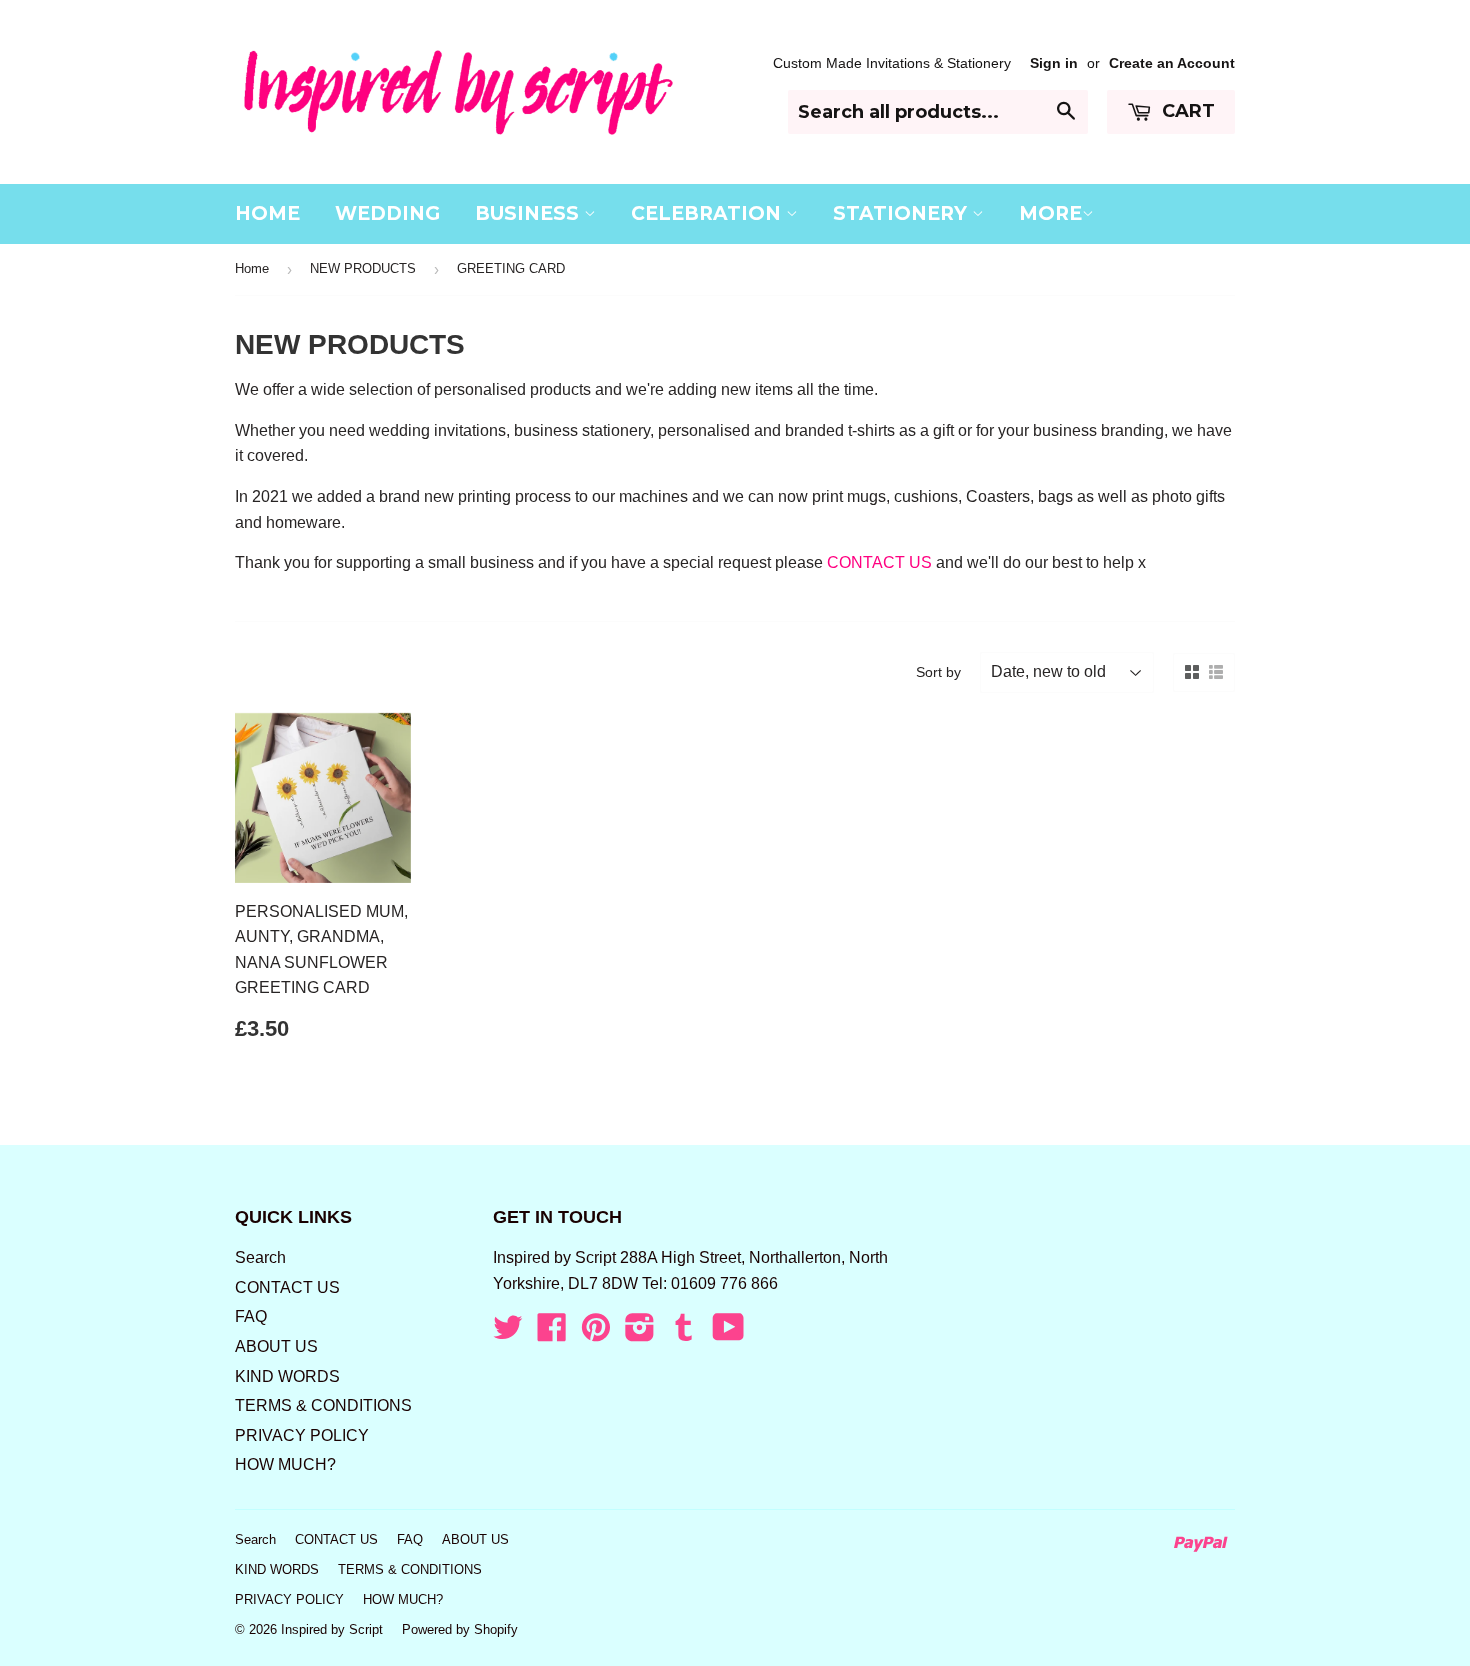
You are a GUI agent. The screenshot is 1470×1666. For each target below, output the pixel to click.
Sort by (938, 672)
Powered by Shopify (460, 1629)
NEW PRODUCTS (363, 268)
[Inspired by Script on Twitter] (508, 1333)
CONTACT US (879, 562)
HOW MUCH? (285, 1464)
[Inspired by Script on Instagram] (640, 1333)
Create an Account (1172, 63)
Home (252, 268)
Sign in (1054, 63)
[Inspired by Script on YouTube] (728, 1333)
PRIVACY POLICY (302, 1435)
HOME (267, 213)
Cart (1186, 111)
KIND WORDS (287, 1376)
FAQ (251, 1316)
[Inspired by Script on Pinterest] (596, 1333)
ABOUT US (276, 1346)
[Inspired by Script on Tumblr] (684, 1333)
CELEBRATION (708, 213)
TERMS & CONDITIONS (323, 1405)
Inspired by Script (332, 1629)
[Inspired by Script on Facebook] (552, 1333)
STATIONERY (902, 213)
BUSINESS (529, 213)
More (1050, 213)
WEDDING (387, 213)
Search (260, 1257)
